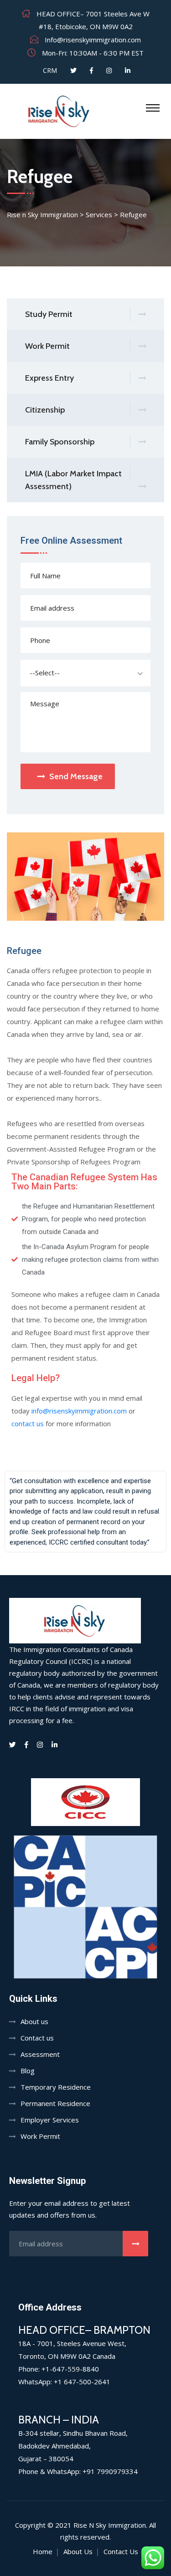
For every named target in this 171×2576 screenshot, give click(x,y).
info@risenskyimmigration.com (79, 1411)
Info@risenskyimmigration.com (93, 40)
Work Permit (47, 346)
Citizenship (45, 410)
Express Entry (49, 378)
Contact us (37, 2038)
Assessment (40, 2054)
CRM (49, 70)
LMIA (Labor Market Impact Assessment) (73, 480)
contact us (28, 1423)
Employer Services (50, 2120)
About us (34, 2021)
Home (43, 2551)
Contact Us (121, 2551)
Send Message (76, 776)
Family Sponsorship (60, 442)
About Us (78, 2551)
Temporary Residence (56, 2087)
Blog (28, 2071)
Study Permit (49, 314)
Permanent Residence (55, 2103)
